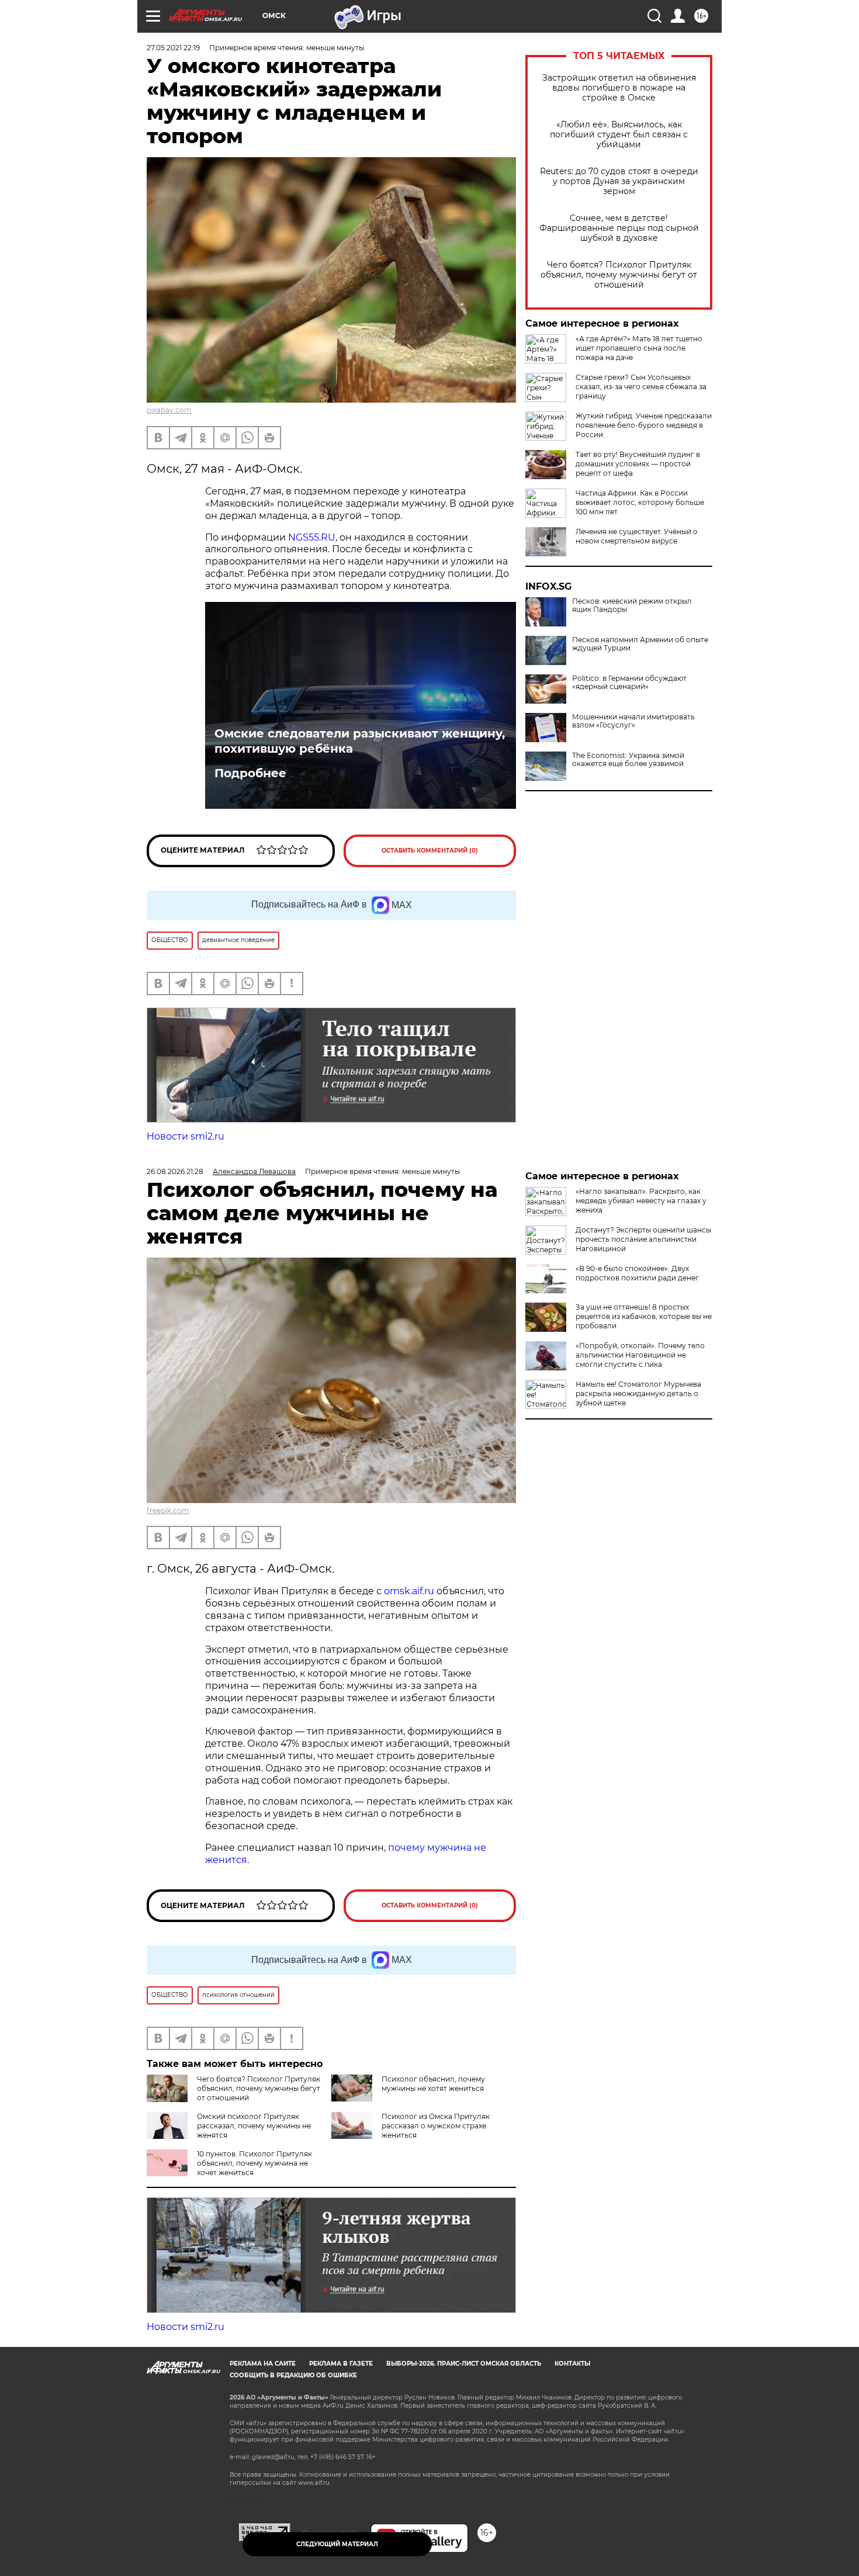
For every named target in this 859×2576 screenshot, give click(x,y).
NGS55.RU (312, 537)
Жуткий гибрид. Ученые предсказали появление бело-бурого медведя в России (644, 425)
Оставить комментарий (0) (430, 851)
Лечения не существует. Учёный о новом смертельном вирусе (637, 536)
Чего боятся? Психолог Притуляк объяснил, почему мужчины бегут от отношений (619, 275)
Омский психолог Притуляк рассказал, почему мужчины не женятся (254, 2126)
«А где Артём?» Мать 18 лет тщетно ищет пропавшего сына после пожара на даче (639, 348)
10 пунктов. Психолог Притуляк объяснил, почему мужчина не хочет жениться (254, 2163)
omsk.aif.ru (409, 1591)
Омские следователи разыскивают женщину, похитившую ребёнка (360, 741)
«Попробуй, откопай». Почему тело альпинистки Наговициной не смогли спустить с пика (640, 1355)
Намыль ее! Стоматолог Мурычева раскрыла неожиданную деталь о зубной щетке (638, 1393)
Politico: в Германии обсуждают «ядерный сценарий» (629, 683)
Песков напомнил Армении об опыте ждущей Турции (640, 644)
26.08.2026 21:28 (175, 1171)
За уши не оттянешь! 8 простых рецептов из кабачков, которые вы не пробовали (644, 1316)
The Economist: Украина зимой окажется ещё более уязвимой (628, 760)
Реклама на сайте (263, 2364)
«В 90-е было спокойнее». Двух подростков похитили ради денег (637, 1273)
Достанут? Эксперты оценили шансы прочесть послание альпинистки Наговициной (643, 1239)
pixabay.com (169, 410)
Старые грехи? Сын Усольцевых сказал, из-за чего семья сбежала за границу (641, 387)
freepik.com (168, 1510)
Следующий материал (337, 2544)
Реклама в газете (341, 2364)
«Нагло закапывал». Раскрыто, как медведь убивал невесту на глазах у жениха (641, 1201)
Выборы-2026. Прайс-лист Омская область (464, 2364)
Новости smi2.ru (186, 1136)
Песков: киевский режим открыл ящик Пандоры (632, 605)
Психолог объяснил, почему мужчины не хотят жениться (433, 2084)
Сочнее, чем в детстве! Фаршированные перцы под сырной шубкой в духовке (619, 228)
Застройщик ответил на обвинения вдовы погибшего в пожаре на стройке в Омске (619, 88)
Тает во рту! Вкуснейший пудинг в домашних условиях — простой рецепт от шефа (638, 464)
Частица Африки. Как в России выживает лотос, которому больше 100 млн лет (640, 502)
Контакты (572, 2364)
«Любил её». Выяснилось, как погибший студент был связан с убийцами (619, 135)
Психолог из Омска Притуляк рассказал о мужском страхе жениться (436, 2126)
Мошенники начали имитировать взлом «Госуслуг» (633, 721)
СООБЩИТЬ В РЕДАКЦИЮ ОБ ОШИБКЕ (293, 2375)
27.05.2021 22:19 (173, 48)
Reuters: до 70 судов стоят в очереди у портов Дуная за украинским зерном (619, 181)
